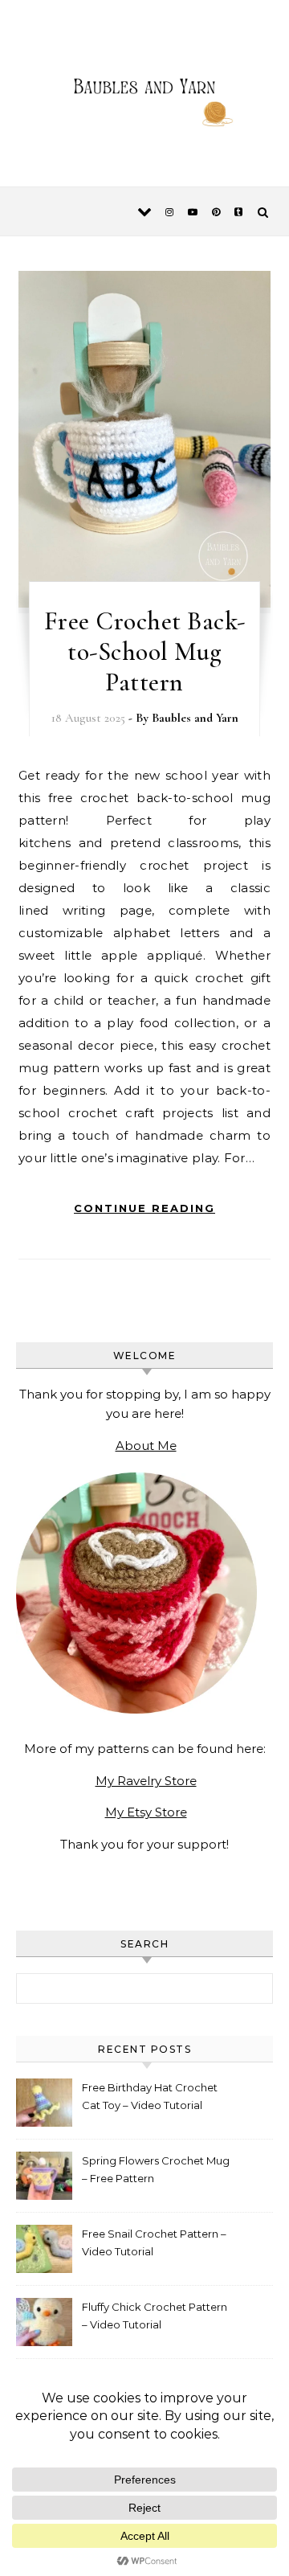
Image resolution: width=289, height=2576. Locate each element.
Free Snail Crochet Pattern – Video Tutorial (154, 2242)
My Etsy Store (146, 1812)
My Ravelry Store (146, 1781)
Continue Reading (144, 1208)
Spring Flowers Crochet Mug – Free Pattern (156, 2169)
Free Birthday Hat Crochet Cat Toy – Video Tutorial (150, 2096)
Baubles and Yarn (195, 718)
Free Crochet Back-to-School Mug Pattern (145, 651)
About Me (146, 1446)
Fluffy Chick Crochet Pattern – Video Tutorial (155, 2316)
